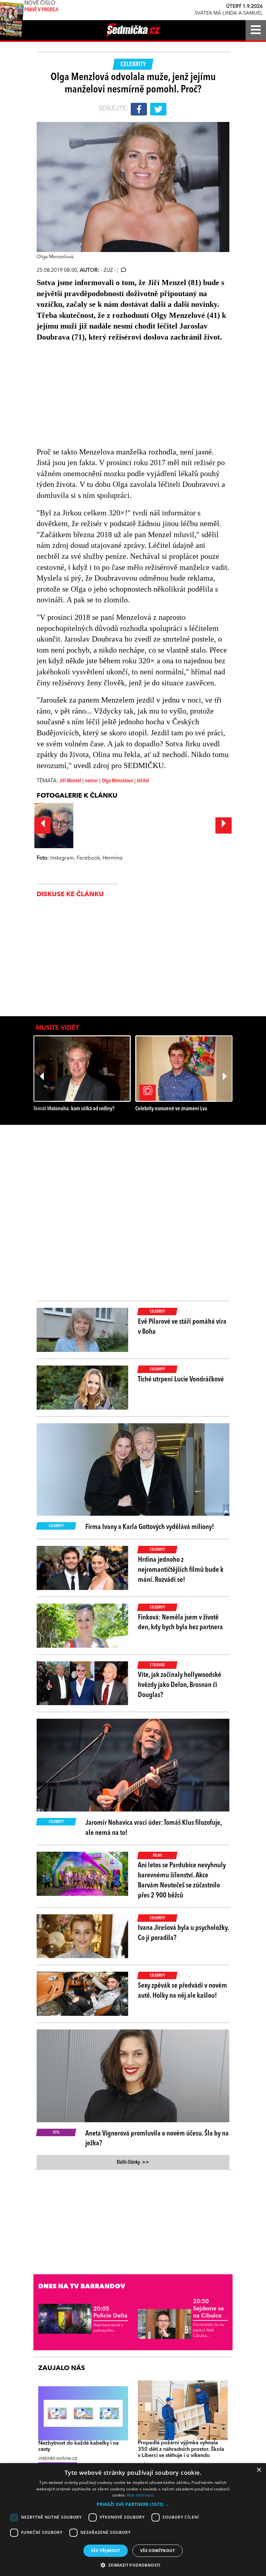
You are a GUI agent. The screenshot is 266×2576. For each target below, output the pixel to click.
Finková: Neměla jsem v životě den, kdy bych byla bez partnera (180, 1623)
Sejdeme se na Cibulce (208, 2309)
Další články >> (133, 2162)
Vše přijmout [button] (106, 2551)
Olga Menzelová (117, 781)
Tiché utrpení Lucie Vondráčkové (181, 1379)
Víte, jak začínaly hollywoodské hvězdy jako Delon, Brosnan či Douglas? (180, 1685)
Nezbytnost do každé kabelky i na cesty (79, 2446)
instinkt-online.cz (58, 2459)
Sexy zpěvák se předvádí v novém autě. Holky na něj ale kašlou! (182, 1991)
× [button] (259, 2470)
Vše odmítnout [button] (157, 2551)
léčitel (143, 781)
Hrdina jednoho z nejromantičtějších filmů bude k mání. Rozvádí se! (181, 1570)
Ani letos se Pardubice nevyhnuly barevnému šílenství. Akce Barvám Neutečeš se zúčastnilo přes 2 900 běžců (182, 1880)
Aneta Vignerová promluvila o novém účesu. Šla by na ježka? (157, 2139)
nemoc (91, 781)
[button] (133, 2504)
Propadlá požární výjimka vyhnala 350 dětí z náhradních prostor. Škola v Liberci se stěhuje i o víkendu (181, 2449)
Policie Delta (110, 2313)
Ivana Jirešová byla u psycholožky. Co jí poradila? (183, 1933)
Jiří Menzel (70, 781)
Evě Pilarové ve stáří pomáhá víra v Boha (182, 1327)
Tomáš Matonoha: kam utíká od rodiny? (74, 1109)
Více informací (140, 2495)
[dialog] (133, 2520)
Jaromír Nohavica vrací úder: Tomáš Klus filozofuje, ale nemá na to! (153, 1828)
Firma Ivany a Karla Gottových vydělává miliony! (150, 1527)
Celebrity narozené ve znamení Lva (171, 1109)
